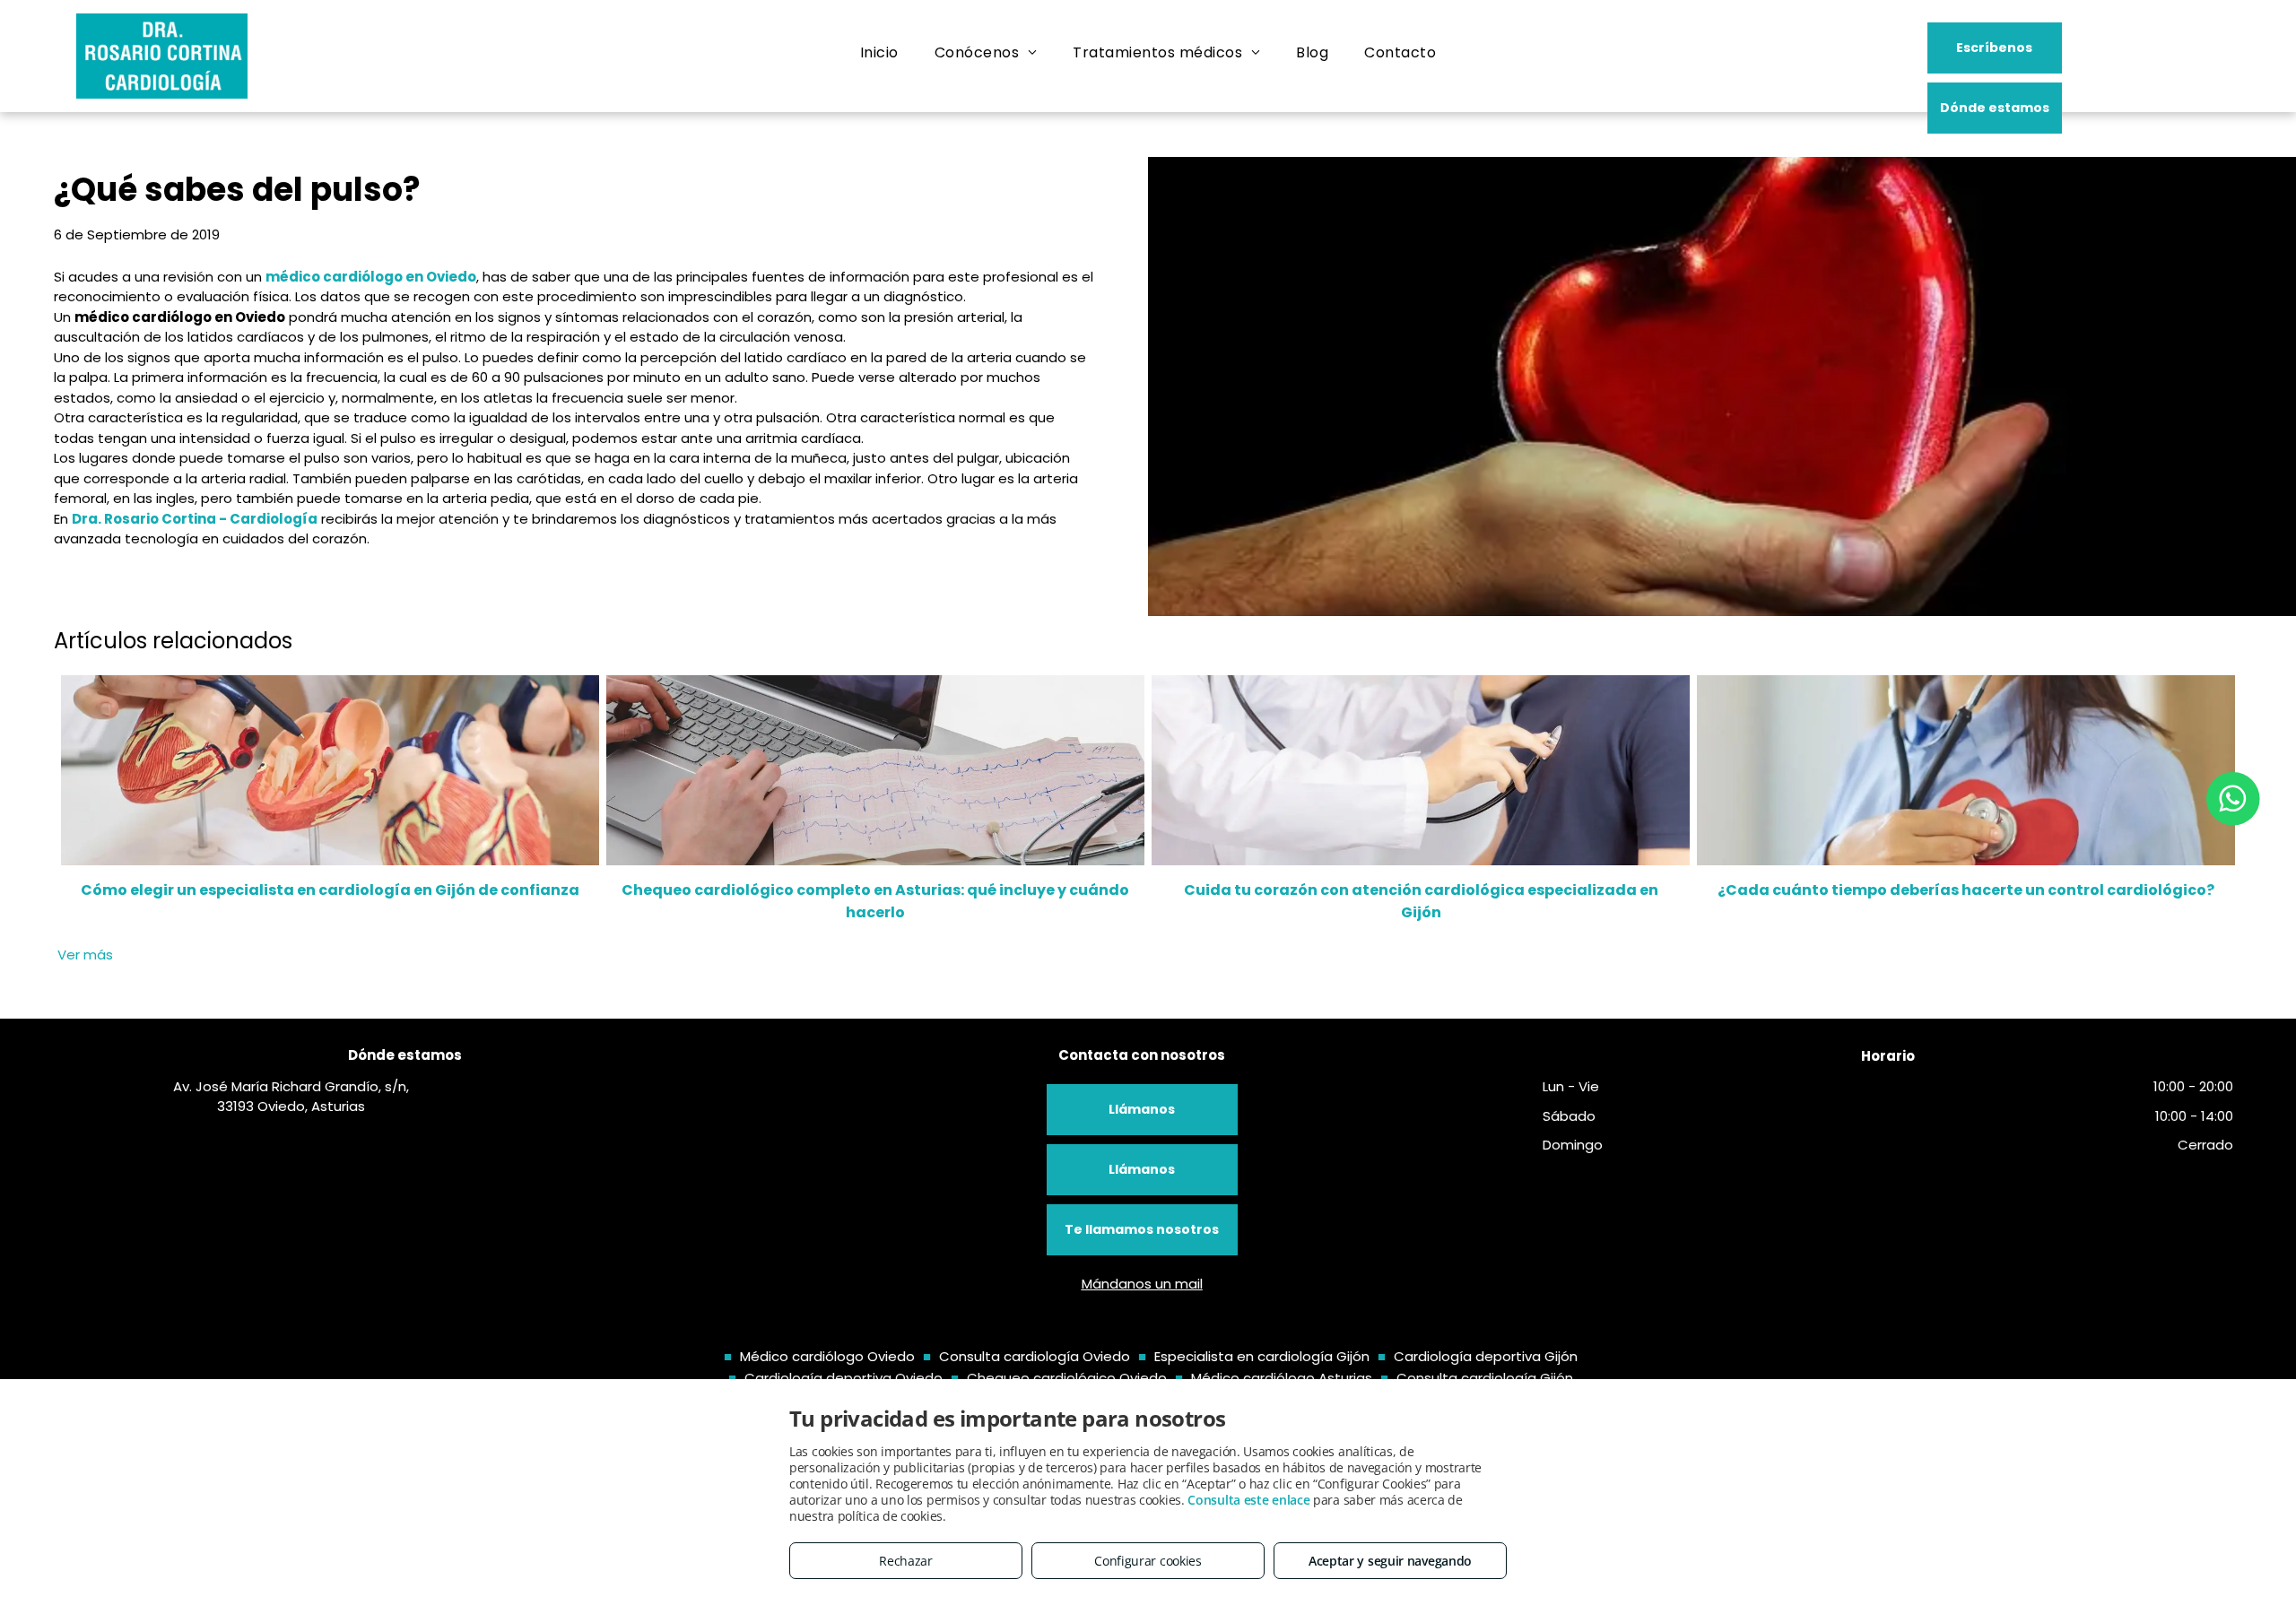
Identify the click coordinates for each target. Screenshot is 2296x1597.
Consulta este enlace (1248, 1500)
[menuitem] (879, 53)
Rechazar (906, 1561)
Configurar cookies (1148, 1561)
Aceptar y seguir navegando (1390, 1561)
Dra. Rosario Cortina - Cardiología (195, 519)
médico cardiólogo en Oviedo (371, 277)
